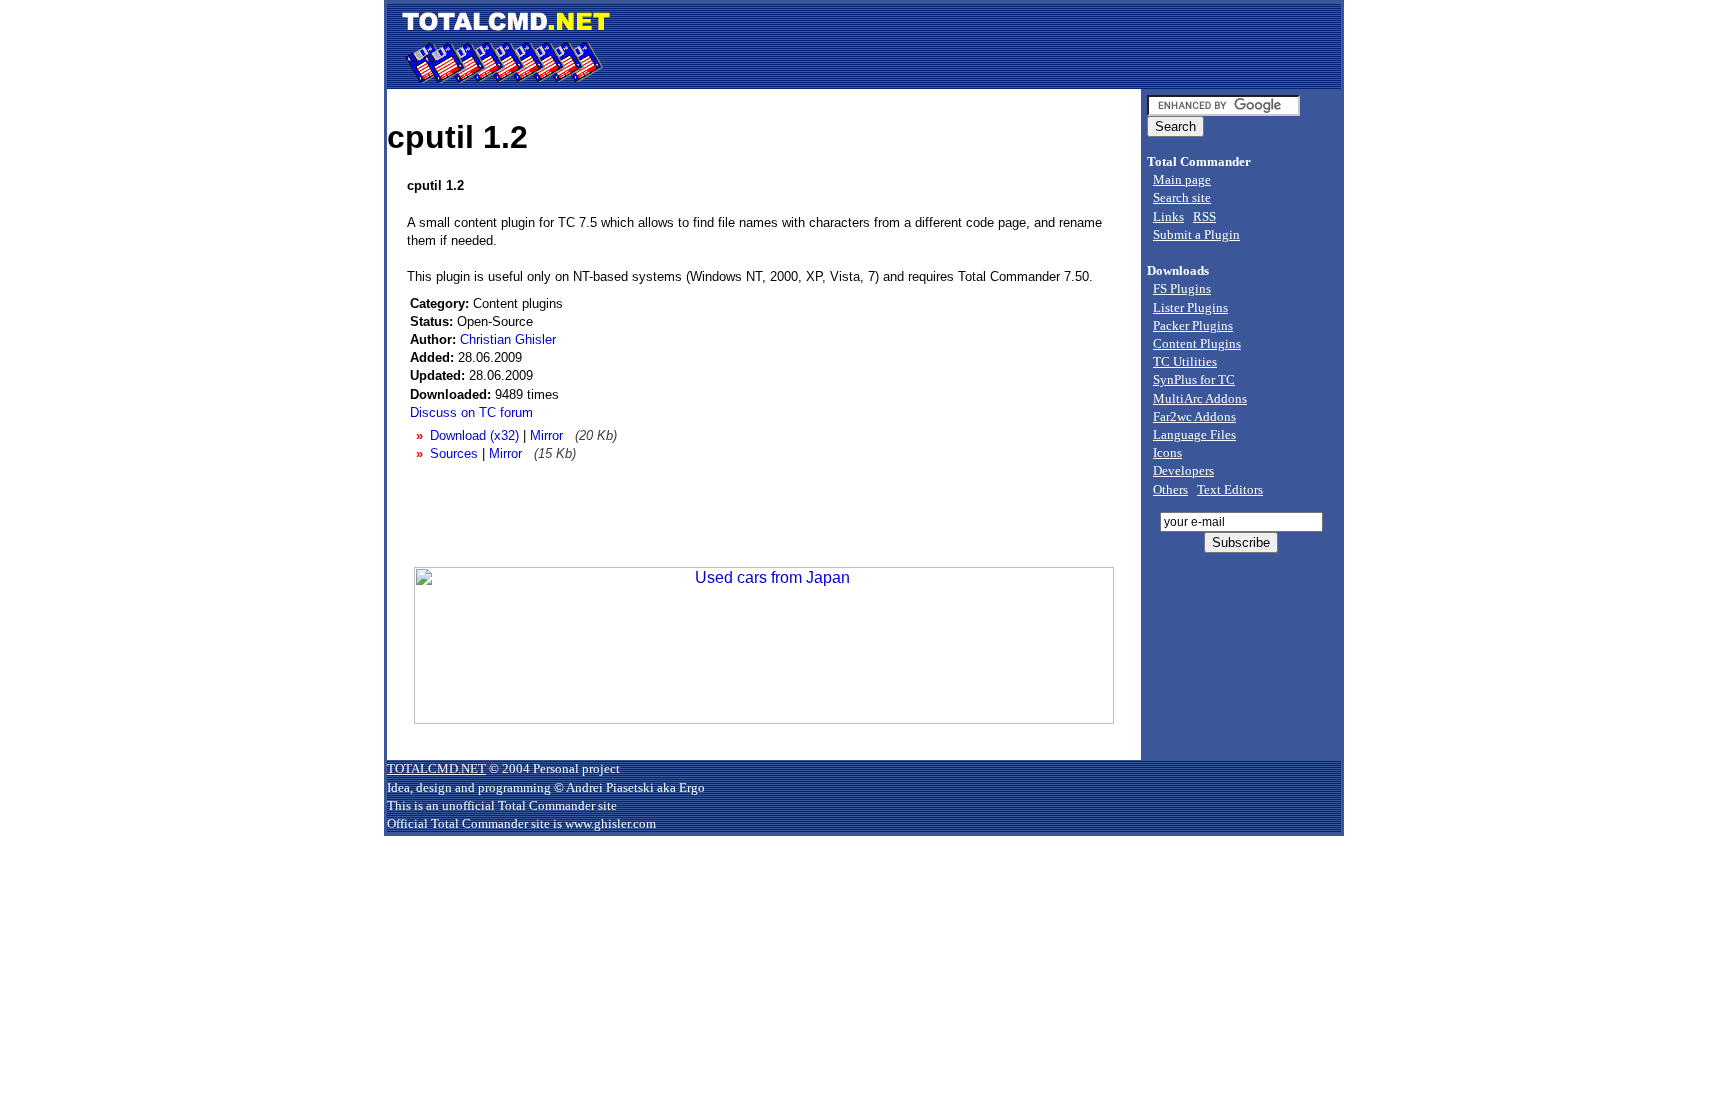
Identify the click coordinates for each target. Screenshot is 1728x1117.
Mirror (546, 435)
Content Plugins (1197, 343)
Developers (1183, 470)
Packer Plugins (1193, 325)
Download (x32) (474, 435)
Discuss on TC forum (471, 412)
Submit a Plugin (1196, 234)
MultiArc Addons (1200, 398)
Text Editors (1230, 489)
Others (1170, 489)
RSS (1204, 216)
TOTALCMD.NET (436, 768)
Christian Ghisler (508, 339)
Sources (454, 453)
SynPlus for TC (1194, 379)
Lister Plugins (1190, 307)
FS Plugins (1182, 288)
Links (1168, 216)
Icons (1167, 452)
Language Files (1194, 434)
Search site (1182, 197)
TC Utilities (1185, 361)
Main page (1182, 179)
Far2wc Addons (1194, 416)
